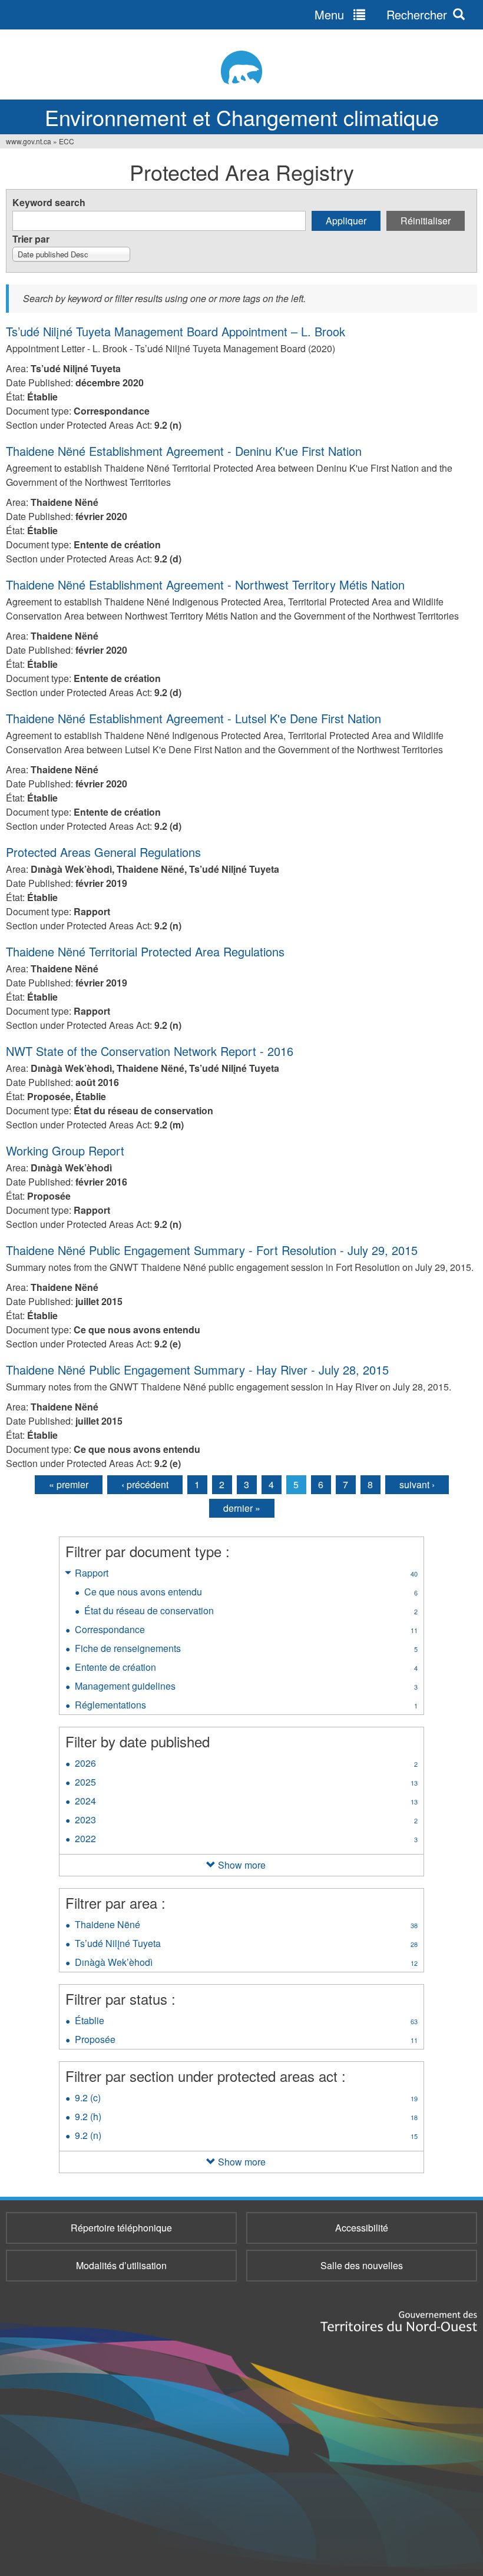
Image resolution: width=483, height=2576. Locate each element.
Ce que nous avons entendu (251, 1593)
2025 (246, 1783)
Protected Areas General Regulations (103, 852)
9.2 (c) (246, 2099)
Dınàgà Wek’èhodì (246, 1964)
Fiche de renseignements (246, 1650)
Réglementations (246, 1706)
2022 (246, 1840)
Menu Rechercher (381, 14)
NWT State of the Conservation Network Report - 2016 (150, 1051)
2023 (246, 1821)
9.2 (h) (246, 2118)
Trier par (31, 239)
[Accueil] (241, 67)
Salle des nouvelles (362, 2265)
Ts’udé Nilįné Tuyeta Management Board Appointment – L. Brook (176, 331)
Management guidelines (246, 1687)
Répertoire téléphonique (121, 2228)
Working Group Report (65, 1150)
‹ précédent (145, 1484)
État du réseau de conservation (251, 1612)
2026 (246, 1764)
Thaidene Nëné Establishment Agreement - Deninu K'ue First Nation (184, 451)
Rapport (246, 1574)
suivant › (417, 1484)
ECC (67, 141)
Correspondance (246, 1631)
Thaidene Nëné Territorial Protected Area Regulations (145, 951)
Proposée (246, 2041)
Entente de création (246, 1668)
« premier (69, 1484)
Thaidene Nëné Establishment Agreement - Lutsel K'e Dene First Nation (193, 718)
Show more (242, 1865)
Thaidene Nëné (246, 1926)
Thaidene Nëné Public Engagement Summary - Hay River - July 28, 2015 (197, 1370)
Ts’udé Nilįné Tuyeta (246, 1945)
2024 (246, 1802)
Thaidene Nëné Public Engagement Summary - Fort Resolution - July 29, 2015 (212, 1250)
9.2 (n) (246, 2137)
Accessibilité (362, 2228)
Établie (246, 2022)
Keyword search (49, 202)
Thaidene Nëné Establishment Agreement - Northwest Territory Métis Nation (205, 585)
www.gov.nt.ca (29, 141)
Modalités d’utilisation (121, 2265)
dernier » (242, 1508)
